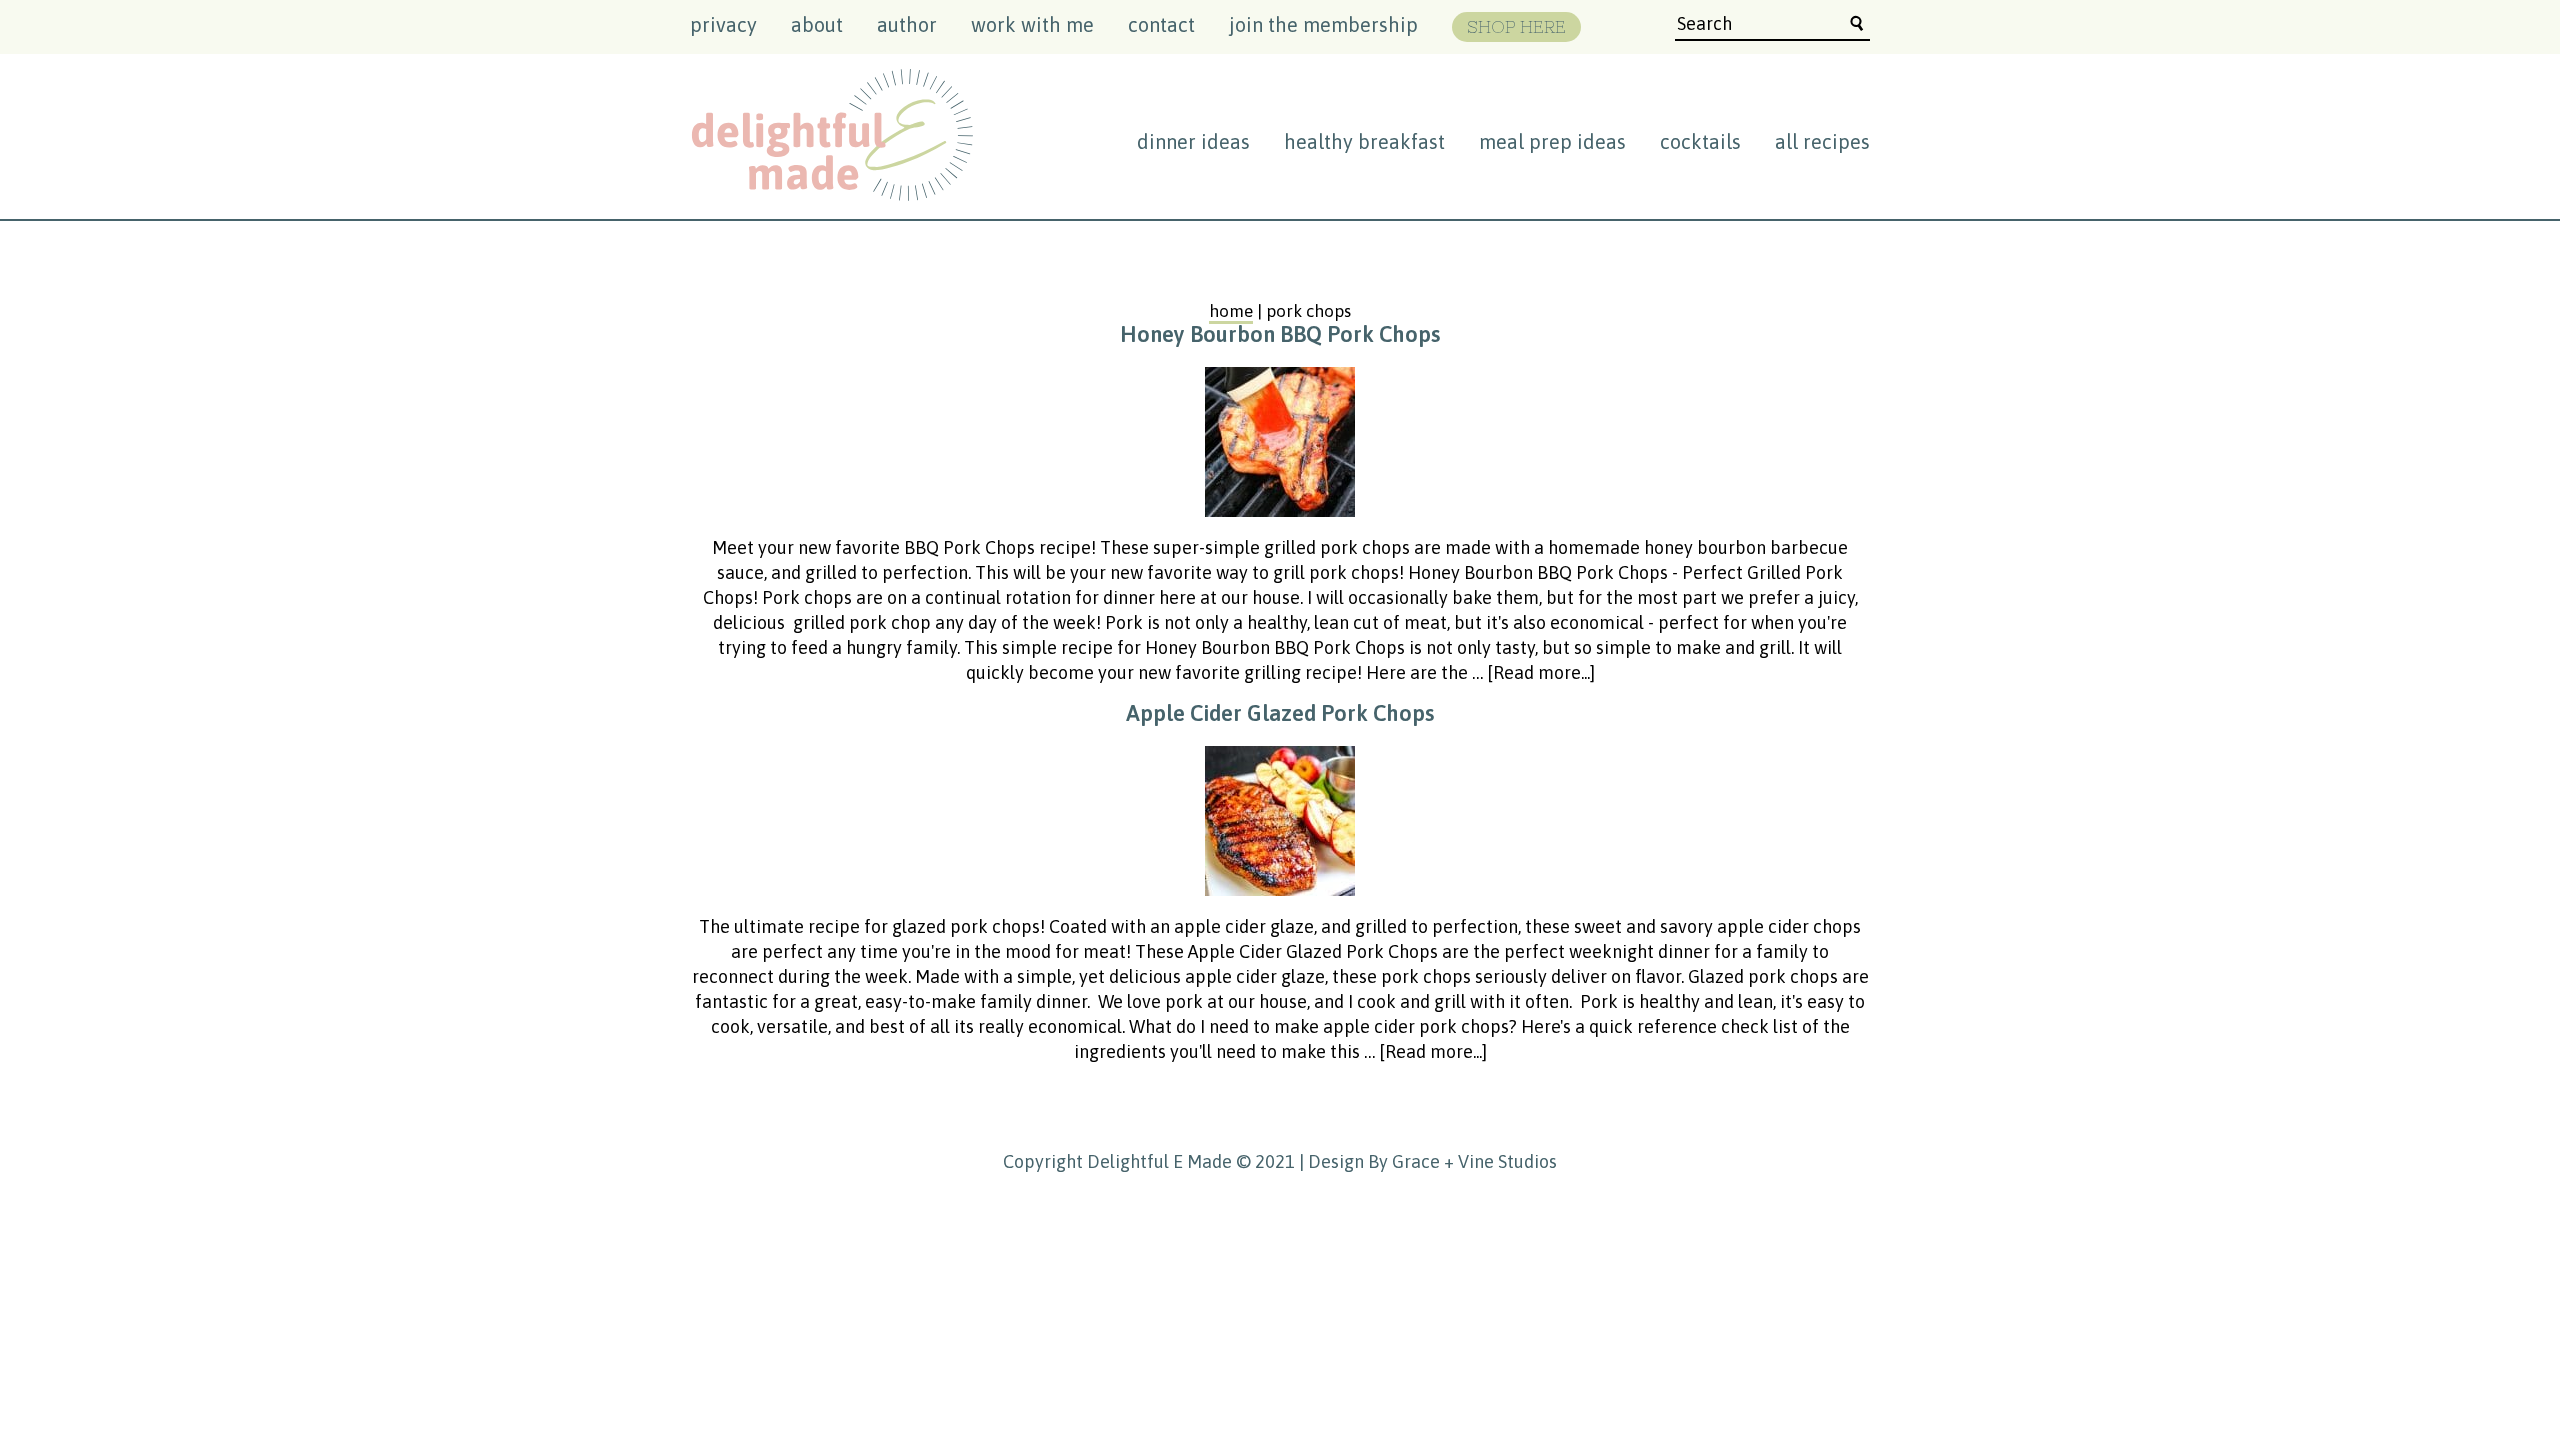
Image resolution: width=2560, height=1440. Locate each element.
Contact (1161, 24)
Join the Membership (1323, 24)
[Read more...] (1541, 672)
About (817, 24)
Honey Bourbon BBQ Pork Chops (1280, 334)
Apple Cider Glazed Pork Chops (1280, 713)
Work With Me (1032, 24)
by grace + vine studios (1462, 1161)
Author (907, 24)
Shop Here (1516, 27)
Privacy (723, 24)
